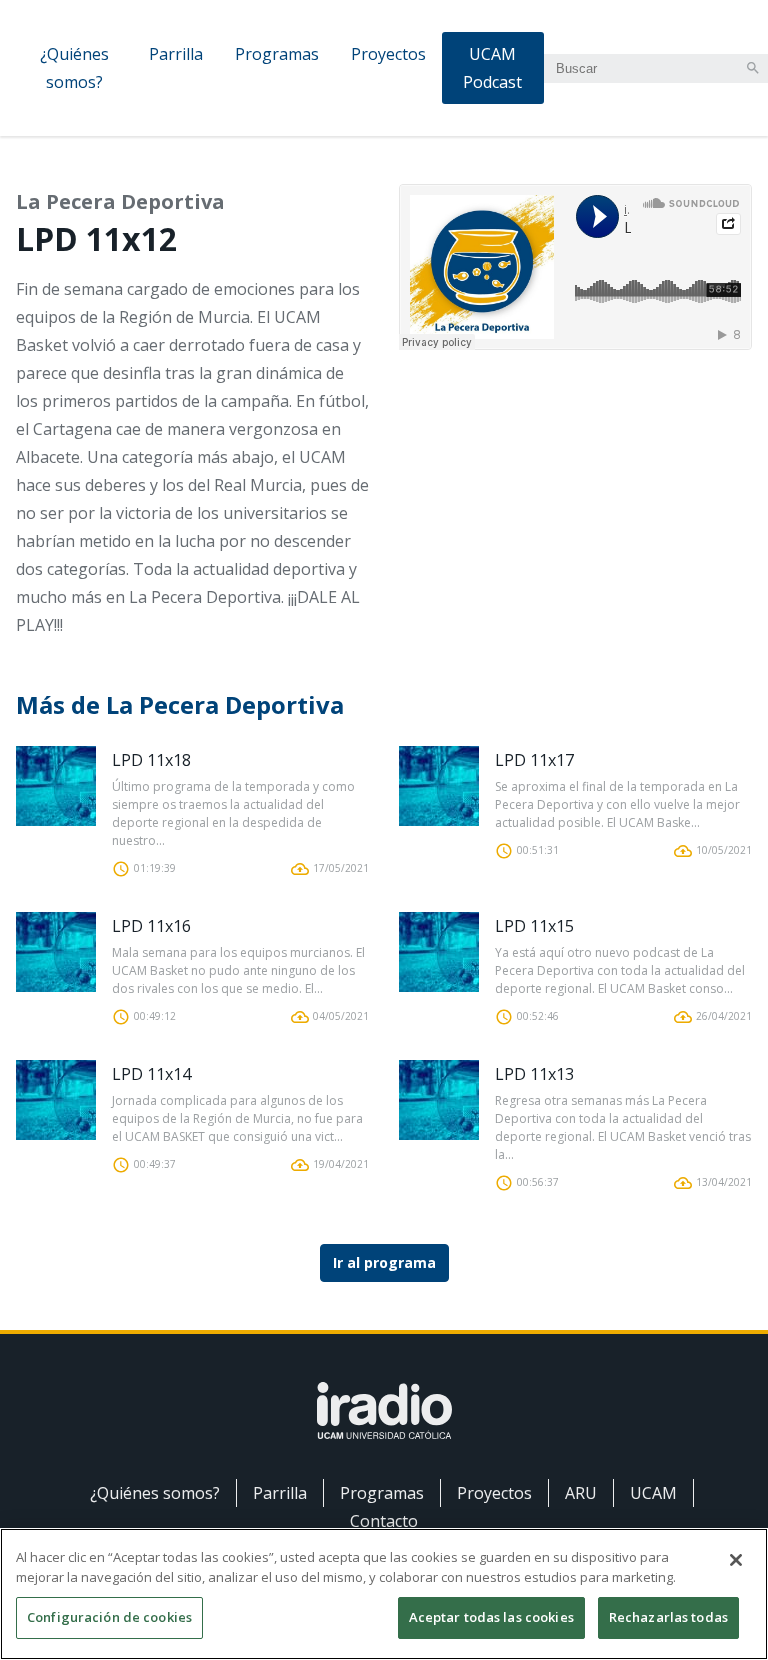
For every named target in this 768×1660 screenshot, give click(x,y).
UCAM (653, 1493)
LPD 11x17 (534, 760)
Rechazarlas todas (668, 1617)
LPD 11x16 (151, 926)
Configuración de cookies (109, 1617)
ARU (581, 1493)
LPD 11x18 (151, 760)
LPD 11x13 (534, 1074)
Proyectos (388, 54)
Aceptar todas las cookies (491, 1617)
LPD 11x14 (151, 1074)
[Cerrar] (736, 1560)
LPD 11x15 (534, 926)
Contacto (384, 1521)
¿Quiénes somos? (74, 68)
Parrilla (176, 54)
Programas (277, 54)
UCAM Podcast (492, 68)
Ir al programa (384, 1262)
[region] (384, 1594)
